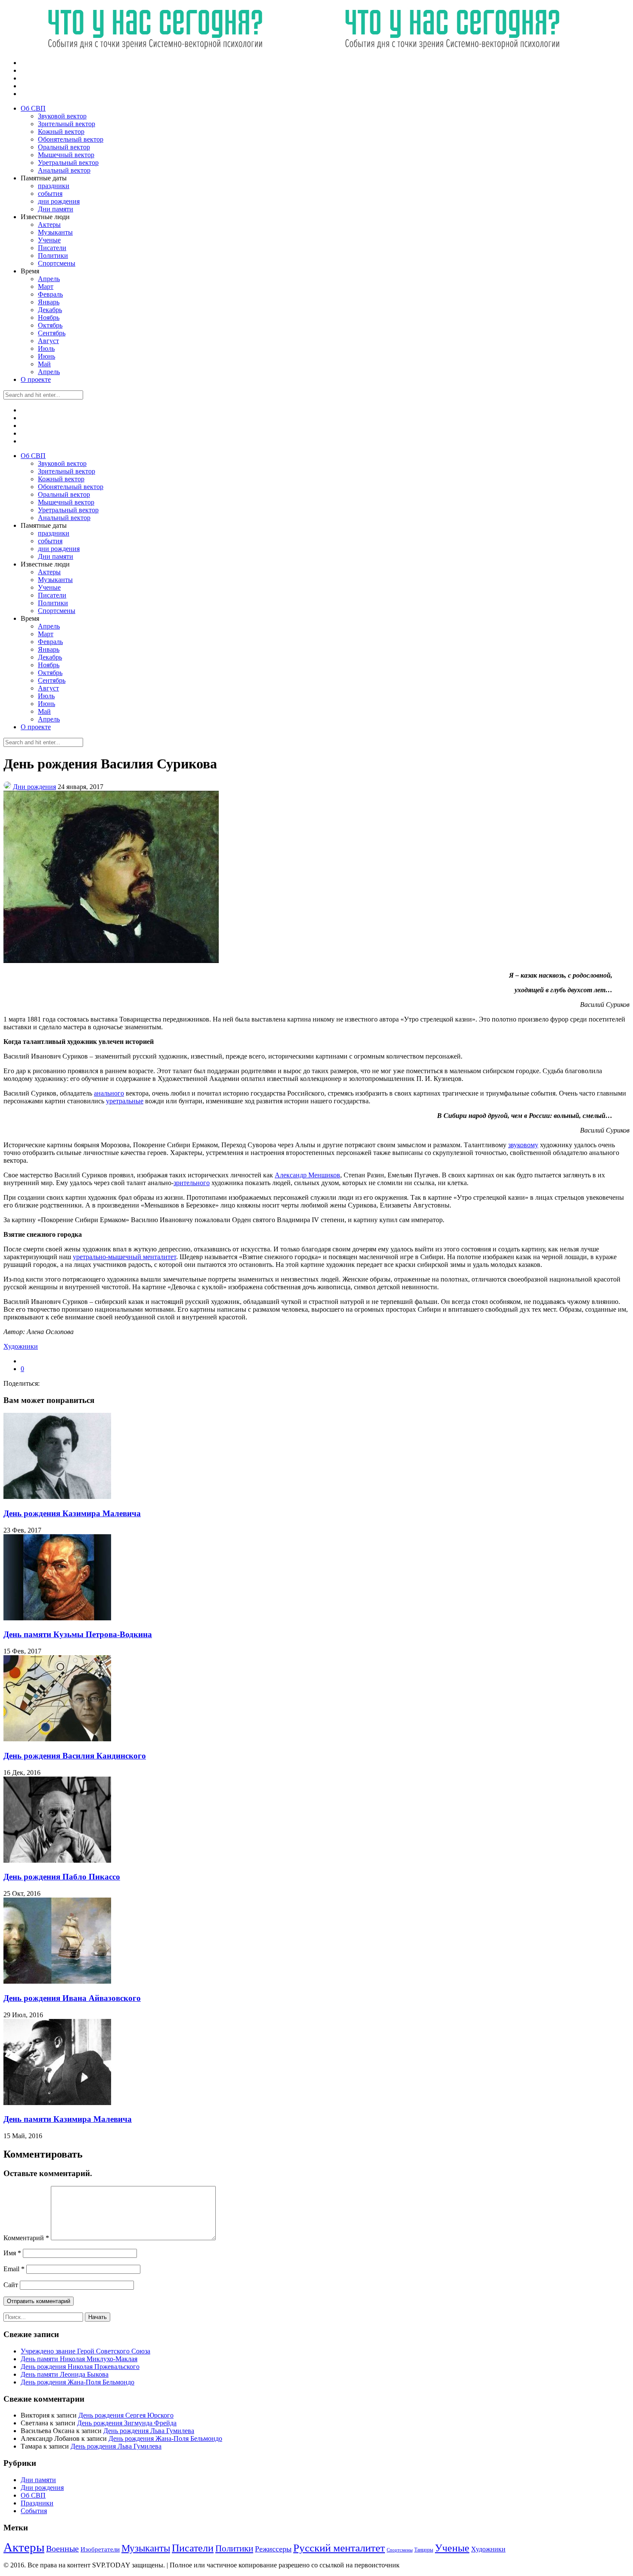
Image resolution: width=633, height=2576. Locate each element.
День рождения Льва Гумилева (149, 2431)
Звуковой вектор (62, 116)
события (50, 194)
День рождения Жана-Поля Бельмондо (78, 2382)
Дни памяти (56, 209)
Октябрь (50, 325)
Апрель (49, 279)
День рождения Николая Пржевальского (80, 2367)
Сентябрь (52, 333)
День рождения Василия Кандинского (75, 1756)
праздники (54, 186)
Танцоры (424, 2550)
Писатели (52, 248)
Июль (46, 348)
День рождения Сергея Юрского (126, 2415)
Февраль (50, 294)
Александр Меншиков (307, 1175)
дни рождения (59, 201)
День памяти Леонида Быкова (65, 2374)
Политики (53, 255)
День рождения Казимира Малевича (72, 1513)
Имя (12, 2253)
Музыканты (55, 232)
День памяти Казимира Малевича (68, 2119)
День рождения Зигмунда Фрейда (127, 2423)
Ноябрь (49, 317)
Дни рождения (34, 787)
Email (14, 2269)
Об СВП (33, 108)
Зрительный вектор (67, 124)
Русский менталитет (339, 2548)
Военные (62, 2548)
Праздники (37, 2503)
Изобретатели (100, 2549)
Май (44, 364)
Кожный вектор (61, 132)
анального (109, 1093)
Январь (49, 302)
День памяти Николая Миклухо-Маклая (79, 2359)
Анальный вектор (64, 170)
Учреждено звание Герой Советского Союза (85, 2351)
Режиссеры (273, 2549)
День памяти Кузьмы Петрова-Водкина (78, 1634)
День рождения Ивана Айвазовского (72, 1998)
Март (46, 286)
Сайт (11, 2285)
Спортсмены (57, 263)
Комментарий (26, 2238)
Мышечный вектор (66, 155)
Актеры (49, 224)
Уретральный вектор (68, 163)
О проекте (36, 379)
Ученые (49, 240)
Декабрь (50, 310)
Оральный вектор (64, 147)
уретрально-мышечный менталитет (124, 1257)
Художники (21, 1346)
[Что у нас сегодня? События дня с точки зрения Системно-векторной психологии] (301, 48)
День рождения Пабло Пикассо (62, 1877)
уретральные (125, 1101)
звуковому (523, 1145)
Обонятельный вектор (71, 139)
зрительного (192, 1183)
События (34, 2511)
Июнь (47, 356)
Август (48, 341)
